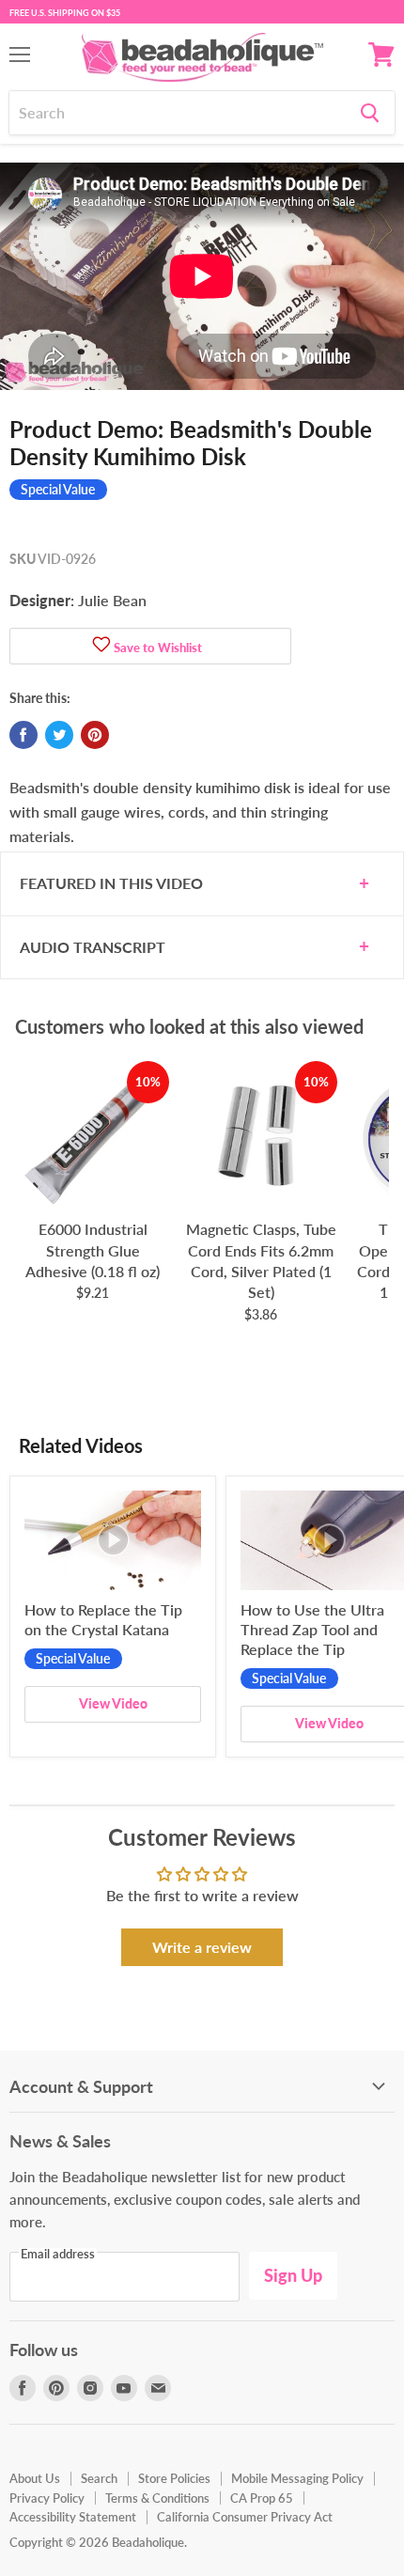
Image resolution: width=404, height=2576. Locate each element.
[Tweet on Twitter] (59, 735)
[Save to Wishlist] (101, 646)
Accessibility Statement (73, 2517)
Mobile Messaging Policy (297, 2478)
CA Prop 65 (262, 2498)
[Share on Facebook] (23, 735)
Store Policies (174, 2478)
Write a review (202, 1947)
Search (99, 2478)
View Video (113, 1703)
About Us (35, 2478)
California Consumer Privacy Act (245, 2517)
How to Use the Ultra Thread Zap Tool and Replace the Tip (312, 1629)
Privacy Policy (47, 2498)
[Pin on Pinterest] (95, 735)
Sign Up (293, 2275)
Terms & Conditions (157, 2498)
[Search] (370, 113)
